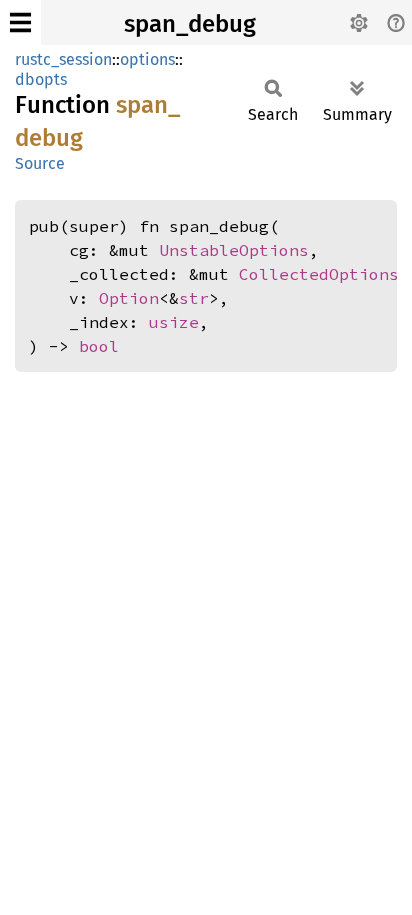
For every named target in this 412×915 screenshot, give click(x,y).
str (194, 298)
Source (40, 163)
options (147, 59)
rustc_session (63, 59)
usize (174, 322)
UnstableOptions (234, 250)
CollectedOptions (319, 274)
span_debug (190, 24)
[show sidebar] (20, 22)
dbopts (41, 79)
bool (99, 346)
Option (129, 298)
